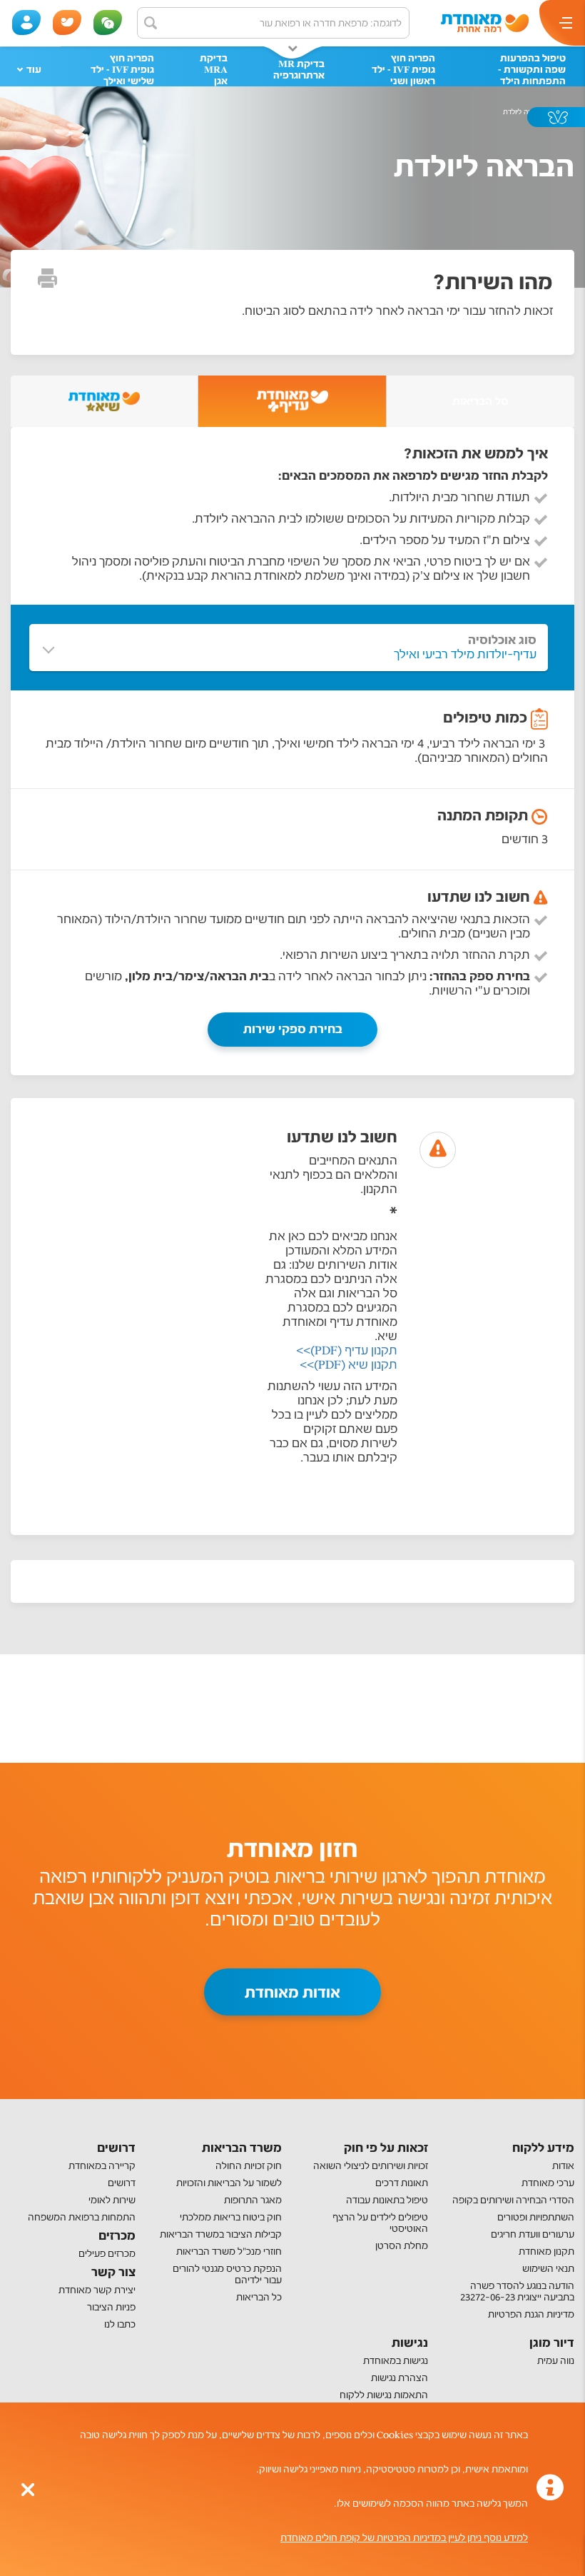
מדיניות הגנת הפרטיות (531, 2314)
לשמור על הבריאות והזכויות (229, 2183)
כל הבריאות (259, 2297)
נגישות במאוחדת (396, 2361)
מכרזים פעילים (107, 2254)
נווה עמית (556, 2361)
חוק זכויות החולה (249, 2166)
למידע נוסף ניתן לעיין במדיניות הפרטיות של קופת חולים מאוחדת (404, 2538)
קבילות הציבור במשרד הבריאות (221, 2234)
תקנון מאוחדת (546, 2252)
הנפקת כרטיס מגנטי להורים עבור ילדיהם (227, 2274)
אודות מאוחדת (292, 1992)
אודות (563, 2166)
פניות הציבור (111, 2307)
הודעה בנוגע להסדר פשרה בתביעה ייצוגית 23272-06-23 (517, 2291)
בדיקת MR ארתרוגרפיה (299, 70)
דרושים (122, 2183)
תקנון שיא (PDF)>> (349, 1365)
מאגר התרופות (253, 2200)
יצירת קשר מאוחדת (97, 2290)
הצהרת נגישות (400, 2378)
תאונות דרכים (402, 2183)
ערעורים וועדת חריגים (533, 2234)
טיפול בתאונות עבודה (387, 2200)
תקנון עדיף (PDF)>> (347, 1350)
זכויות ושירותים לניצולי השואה (371, 2166)
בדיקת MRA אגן (214, 70)
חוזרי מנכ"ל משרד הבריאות (229, 2252)
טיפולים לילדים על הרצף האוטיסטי (380, 2223)
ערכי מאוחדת (548, 2183)
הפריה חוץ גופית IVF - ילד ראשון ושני (403, 70)
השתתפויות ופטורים (536, 2217)
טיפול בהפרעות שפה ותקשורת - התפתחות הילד (532, 70)
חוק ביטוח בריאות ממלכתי (231, 2217)
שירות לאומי (112, 2200)
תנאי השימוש (548, 2269)
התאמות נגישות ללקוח (384, 2395)
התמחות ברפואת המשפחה (82, 2217)
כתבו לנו (120, 2324)
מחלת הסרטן (402, 2246)
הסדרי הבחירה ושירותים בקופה (513, 2200)
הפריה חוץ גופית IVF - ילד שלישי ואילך (122, 70)
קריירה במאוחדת (102, 2166)
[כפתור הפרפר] (556, 117)
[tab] (292, 401)
